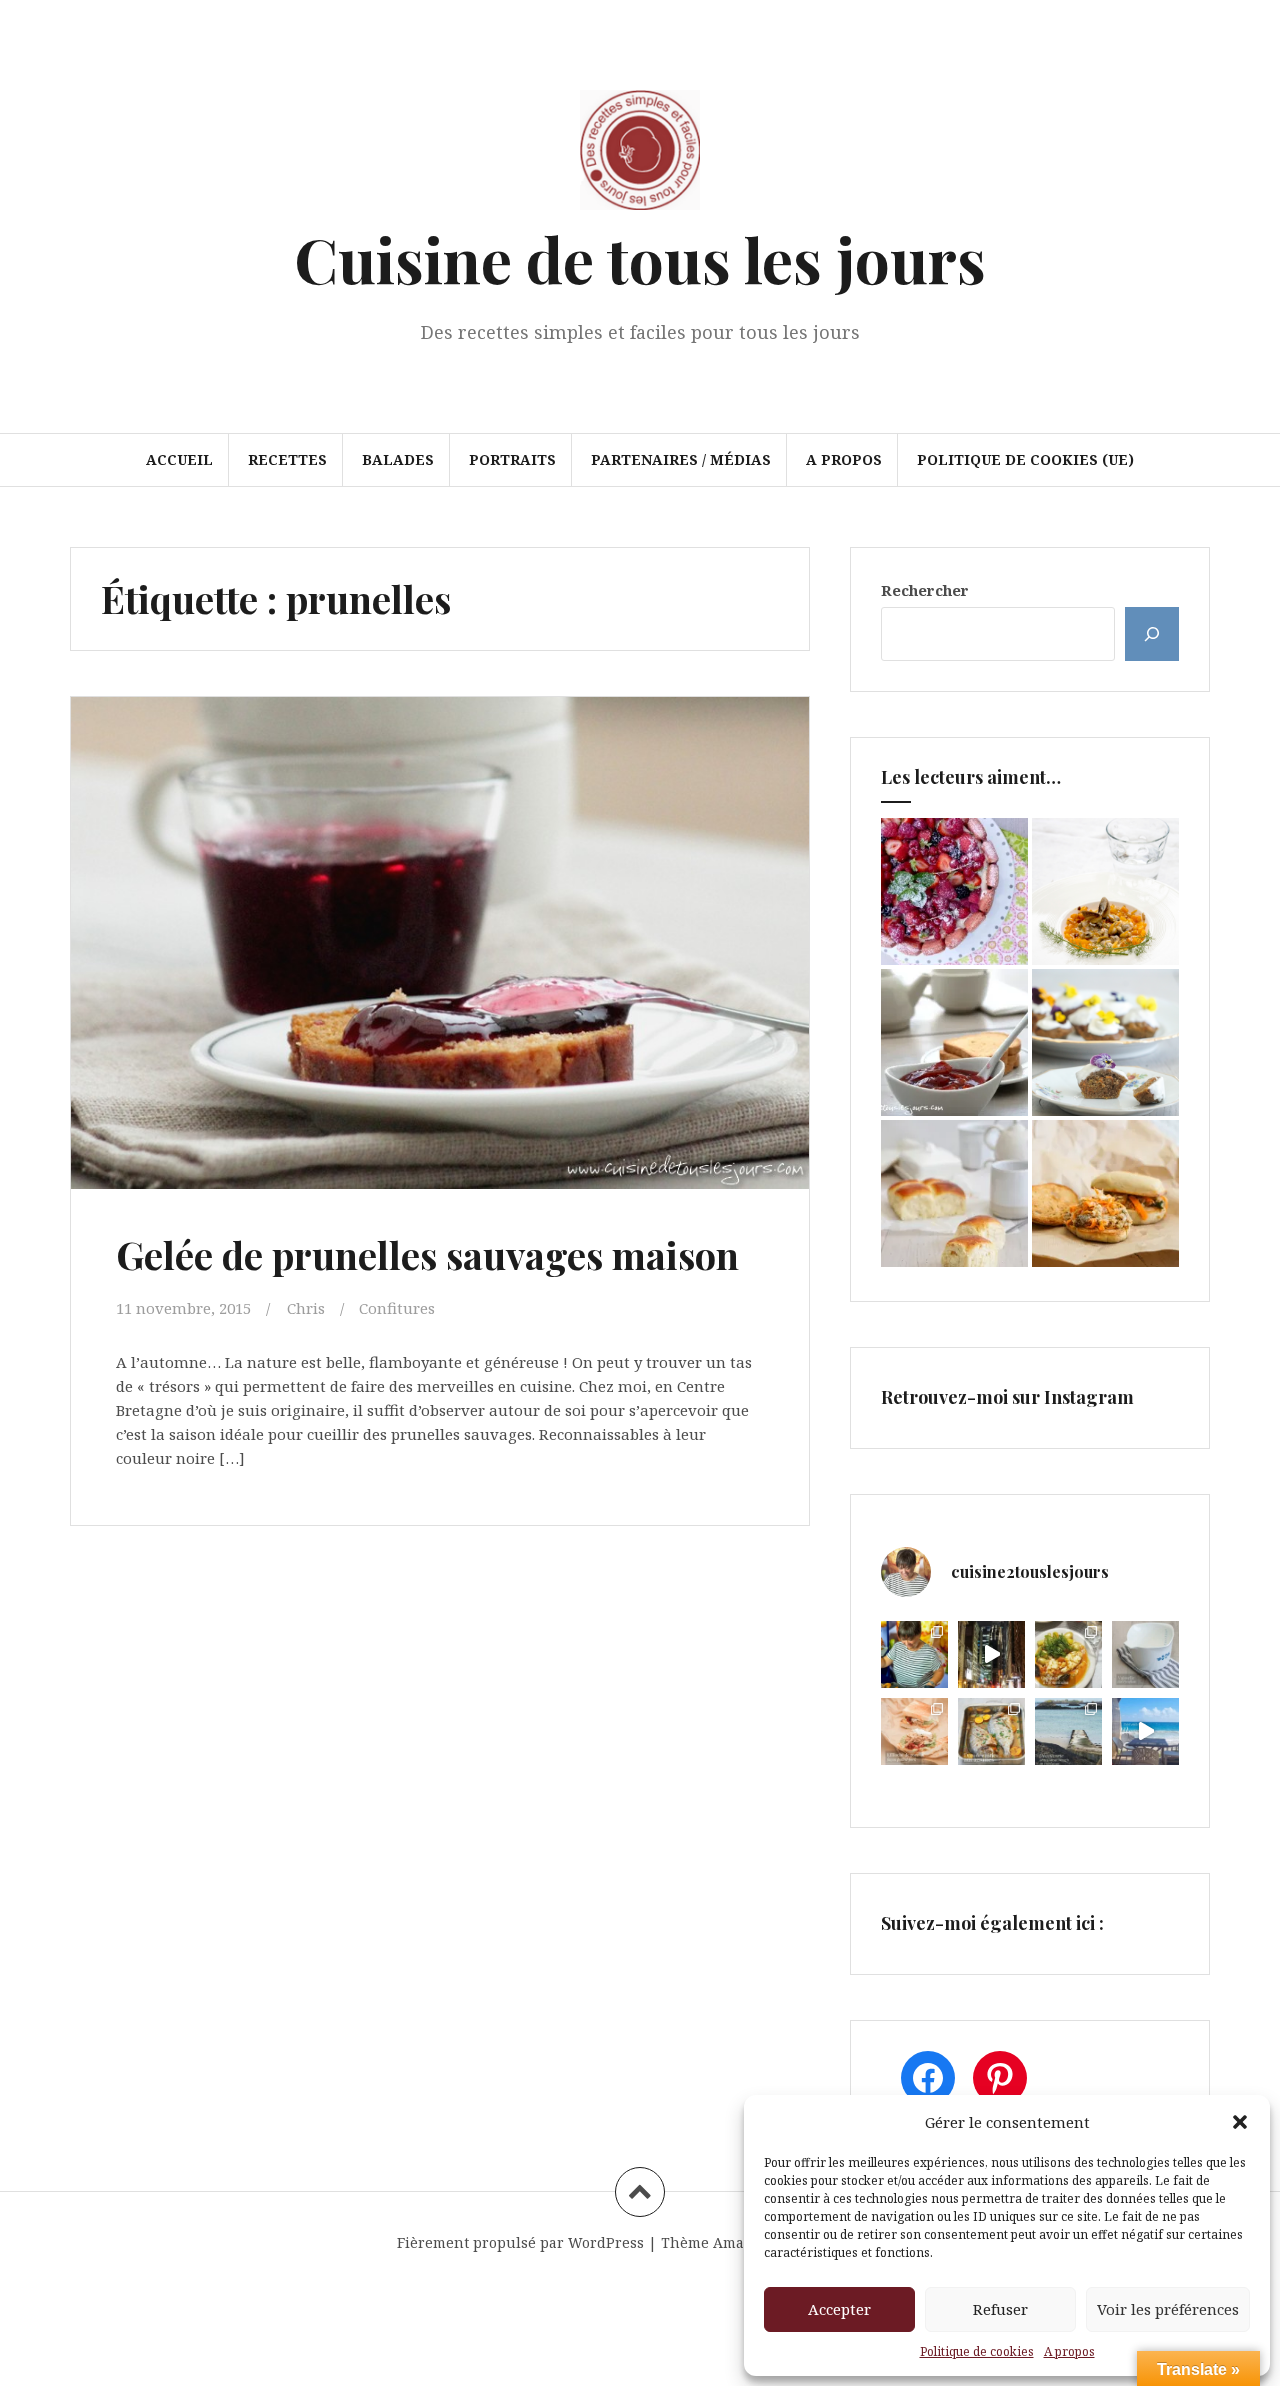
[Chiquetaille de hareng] (1105, 1193)
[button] (1240, 2122)
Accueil (179, 459)
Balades (398, 459)
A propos (1069, 2351)
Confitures (397, 1308)
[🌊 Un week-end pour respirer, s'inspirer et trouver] (1068, 1731)
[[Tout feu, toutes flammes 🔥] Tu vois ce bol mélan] (1145, 1654)
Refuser (1000, 2309)
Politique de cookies (977, 2351)
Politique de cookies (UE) (1025, 459)
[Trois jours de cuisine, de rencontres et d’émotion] (914, 1654)
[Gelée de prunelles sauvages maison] (438, 949)
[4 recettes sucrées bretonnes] (1105, 1042)
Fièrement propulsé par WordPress (520, 2242)
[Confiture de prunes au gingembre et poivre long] (954, 1042)
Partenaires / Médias (681, 459)
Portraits (512, 459)
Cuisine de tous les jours (640, 258)
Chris (306, 1308)
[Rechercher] (1152, 634)
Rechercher (925, 590)
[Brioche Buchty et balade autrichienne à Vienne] (954, 1193)
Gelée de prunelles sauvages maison (427, 1254)
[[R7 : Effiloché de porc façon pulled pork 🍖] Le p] (914, 1731)
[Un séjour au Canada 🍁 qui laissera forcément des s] (991, 1654)
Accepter (839, 2309)
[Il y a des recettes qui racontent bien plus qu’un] (1068, 1654)
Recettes (287, 459)
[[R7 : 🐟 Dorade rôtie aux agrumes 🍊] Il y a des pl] (991, 1731)
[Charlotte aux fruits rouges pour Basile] (954, 891)
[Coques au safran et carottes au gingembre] (1105, 891)
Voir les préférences (1168, 2309)
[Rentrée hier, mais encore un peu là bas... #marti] (1145, 1731)
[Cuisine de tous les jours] (640, 156)
